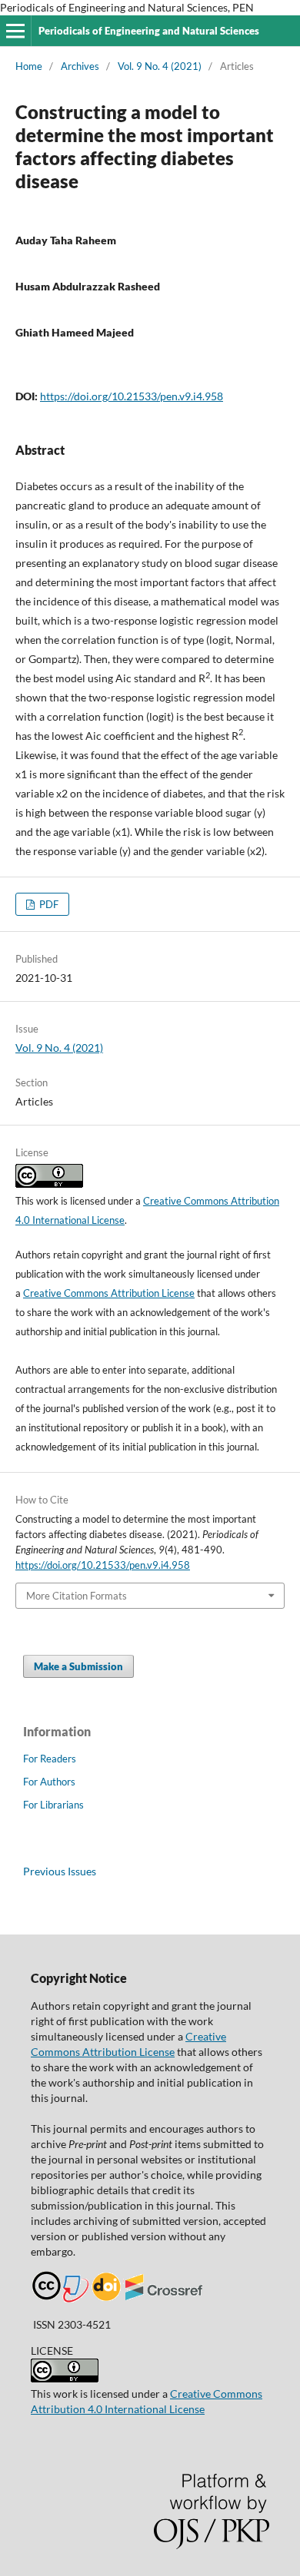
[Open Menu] (15, 31)
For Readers (50, 1759)
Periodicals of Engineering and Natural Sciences (149, 31)
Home (29, 66)
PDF (48, 904)
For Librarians (53, 1805)
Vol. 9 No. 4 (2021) (160, 66)
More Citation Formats (77, 1596)
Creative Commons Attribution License (109, 1293)
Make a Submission (78, 1666)
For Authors (49, 1782)
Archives (80, 66)
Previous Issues (60, 1871)
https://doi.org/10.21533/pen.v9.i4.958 (132, 396)
